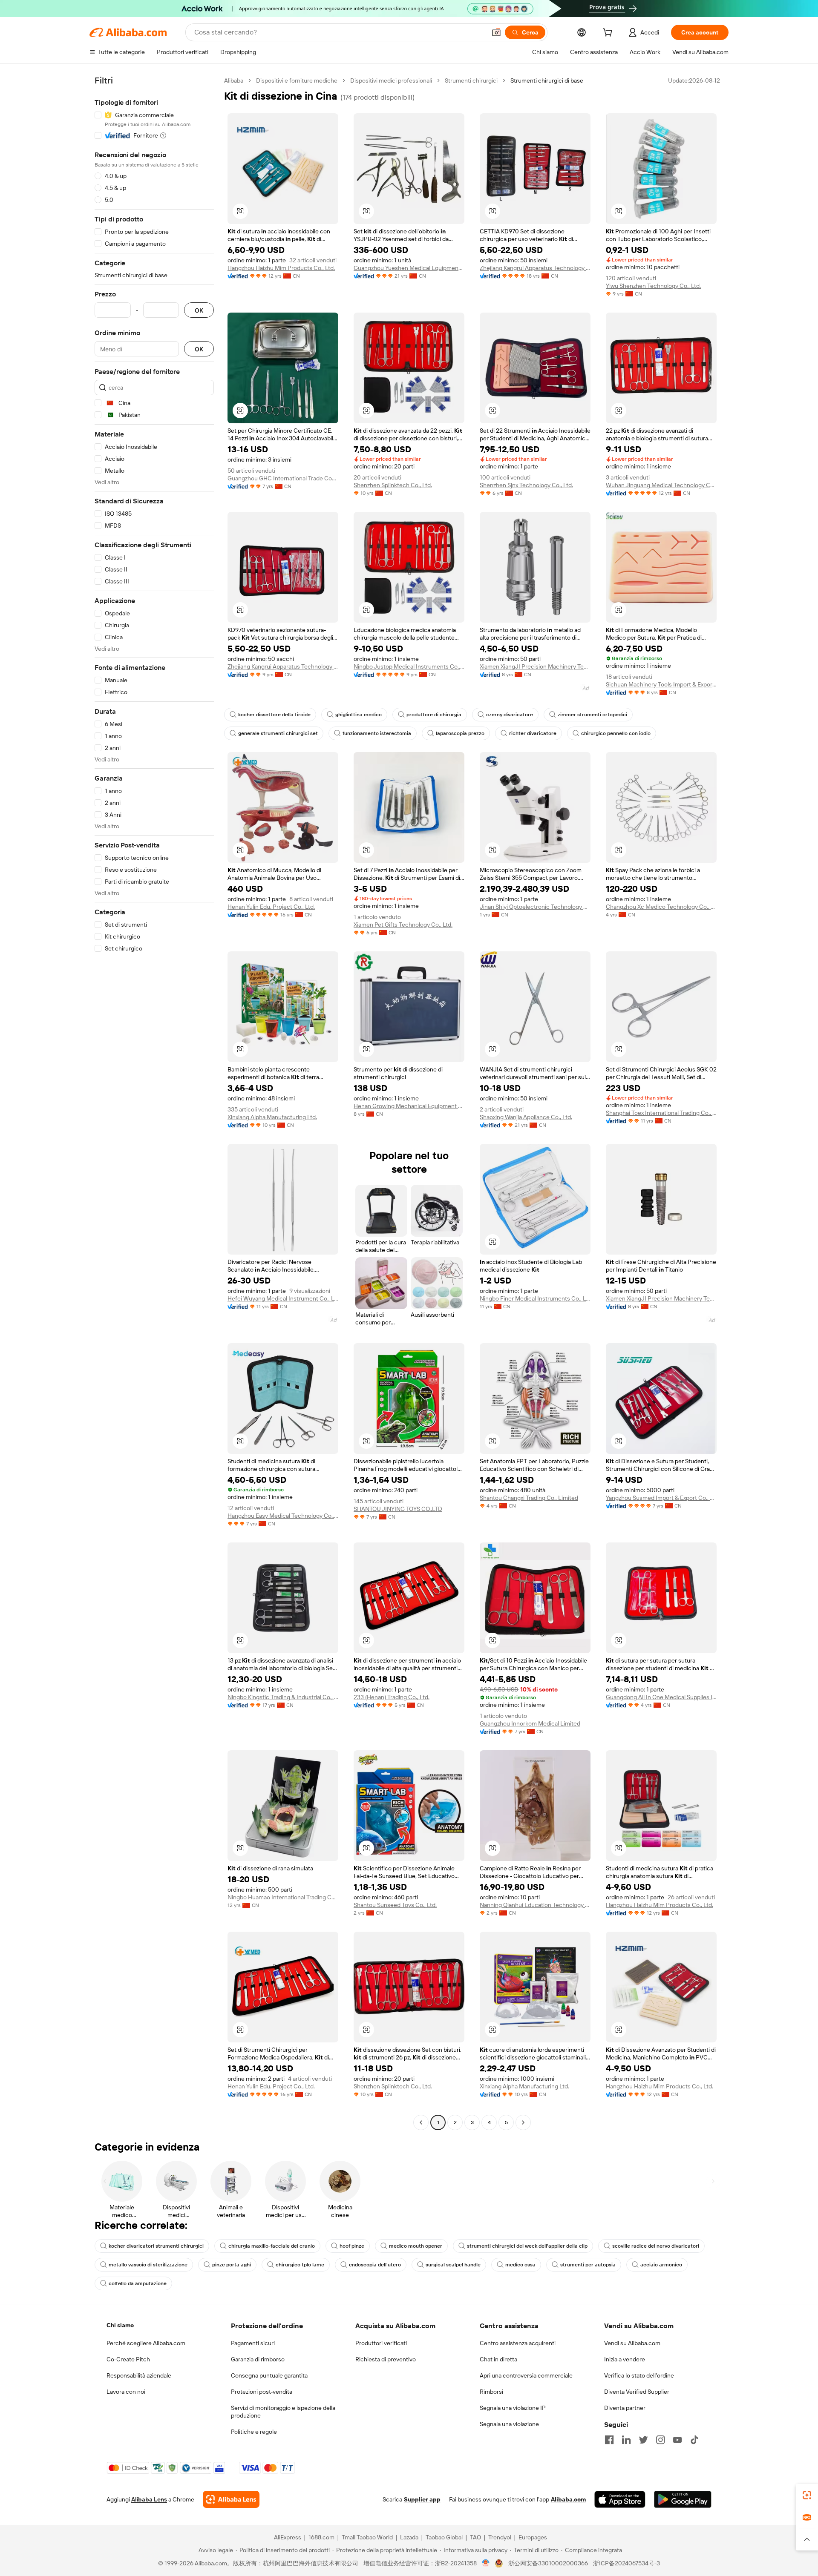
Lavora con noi (126, 2392)
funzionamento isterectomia (377, 733)
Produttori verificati (381, 2343)
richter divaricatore (533, 733)
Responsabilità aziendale (139, 2375)
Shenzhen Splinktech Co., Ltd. (393, 485)
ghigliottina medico (359, 715)
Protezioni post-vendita (262, 2392)
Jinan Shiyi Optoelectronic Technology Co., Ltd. (535, 907)
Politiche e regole (254, 2432)
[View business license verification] (486, 2563)
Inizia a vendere (625, 2359)
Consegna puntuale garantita (269, 2375)
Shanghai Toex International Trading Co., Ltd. (661, 1113)
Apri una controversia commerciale (526, 2375)
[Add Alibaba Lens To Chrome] (231, 2499)
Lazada (409, 2537)
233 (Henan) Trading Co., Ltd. (392, 1697)
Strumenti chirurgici (471, 80)
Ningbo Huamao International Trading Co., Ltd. (283, 1897)
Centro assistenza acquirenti (518, 2343)
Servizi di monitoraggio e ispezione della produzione (283, 2412)
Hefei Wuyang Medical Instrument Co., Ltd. (283, 1298)
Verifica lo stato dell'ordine (639, 2375)
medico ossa (520, 2265)
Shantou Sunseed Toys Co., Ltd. (395, 1905)
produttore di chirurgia (434, 715)
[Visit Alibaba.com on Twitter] (643, 2440)
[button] (496, 32)
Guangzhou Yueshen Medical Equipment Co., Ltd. (409, 268)
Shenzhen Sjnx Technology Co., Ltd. (526, 485)
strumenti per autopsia (588, 2265)
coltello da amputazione (138, 2283)
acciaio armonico (661, 2265)
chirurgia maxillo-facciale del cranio (272, 2246)
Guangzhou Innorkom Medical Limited (530, 1723)
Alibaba (234, 80)
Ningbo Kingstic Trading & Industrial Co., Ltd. (283, 1697)
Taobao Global (444, 2537)
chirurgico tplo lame (300, 2265)
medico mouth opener (416, 2246)
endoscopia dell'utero (375, 2265)
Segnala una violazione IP (513, 2408)
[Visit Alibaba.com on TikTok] (694, 2440)
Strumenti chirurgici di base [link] (547, 80)
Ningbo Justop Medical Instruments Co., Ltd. (409, 666)
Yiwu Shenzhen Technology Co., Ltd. (653, 286)
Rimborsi (491, 2392)
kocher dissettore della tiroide (274, 715)
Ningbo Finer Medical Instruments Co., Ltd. (535, 1298)
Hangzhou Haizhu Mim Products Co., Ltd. (281, 268)
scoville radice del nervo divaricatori (656, 2246)
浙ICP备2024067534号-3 (626, 2563)
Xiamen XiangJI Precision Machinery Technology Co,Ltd (535, 666)
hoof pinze (352, 2246)
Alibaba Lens (149, 2499)
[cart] (609, 34)
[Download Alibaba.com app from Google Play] (683, 2499)
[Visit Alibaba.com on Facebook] (609, 2440)
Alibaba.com (568, 2499)
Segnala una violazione (509, 2424)
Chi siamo (120, 2325)
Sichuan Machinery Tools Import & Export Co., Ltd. (661, 684)
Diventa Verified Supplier (637, 2392)
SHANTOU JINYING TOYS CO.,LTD (398, 1509)
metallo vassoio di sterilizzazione (148, 2265)
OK (199, 310)
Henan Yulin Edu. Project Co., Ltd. (271, 907)
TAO (475, 2537)
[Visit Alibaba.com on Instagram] (660, 2440)
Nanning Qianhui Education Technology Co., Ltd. (535, 1905)
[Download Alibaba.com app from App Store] (620, 2499)
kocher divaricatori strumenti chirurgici (156, 2246)
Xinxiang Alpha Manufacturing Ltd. (272, 1117)
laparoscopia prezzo (460, 733)
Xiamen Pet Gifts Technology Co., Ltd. (403, 925)
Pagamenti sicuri (253, 2343)
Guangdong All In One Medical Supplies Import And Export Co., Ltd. (661, 1697)
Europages (533, 2537)
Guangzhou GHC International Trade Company (283, 478)
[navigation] (154, 1103)
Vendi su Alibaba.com (632, 2343)
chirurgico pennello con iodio (616, 733)
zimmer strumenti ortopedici (592, 715)
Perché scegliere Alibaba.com (146, 2343)
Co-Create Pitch (128, 2359)
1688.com (321, 2537)
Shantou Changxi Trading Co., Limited (529, 1498)
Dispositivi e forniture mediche (297, 80)
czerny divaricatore (510, 715)
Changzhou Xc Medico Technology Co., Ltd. (661, 907)
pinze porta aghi (232, 2265)
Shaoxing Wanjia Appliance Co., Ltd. (526, 1117)
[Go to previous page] (421, 2122)
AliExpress (288, 2537)
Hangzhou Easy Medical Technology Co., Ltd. (283, 1516)
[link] (807, 2495)
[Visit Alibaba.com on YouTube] (677, 2440)
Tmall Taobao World (367, 2537)
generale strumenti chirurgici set (278, 733)
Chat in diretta (498, 2359)
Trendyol (500, 2537)
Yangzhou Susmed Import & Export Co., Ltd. (661, 1498)
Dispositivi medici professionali (391, 80)
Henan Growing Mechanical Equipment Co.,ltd (409, 1106)
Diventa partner (625, 2408)
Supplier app (422, 2499)
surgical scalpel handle (453, 2265)
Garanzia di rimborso (258, 2359)
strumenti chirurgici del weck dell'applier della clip (527, 2246)
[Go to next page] (523, 2122)
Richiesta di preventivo (386, 2359)
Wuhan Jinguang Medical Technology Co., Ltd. (661, 485)
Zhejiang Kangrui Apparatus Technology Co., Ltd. (535, 268)
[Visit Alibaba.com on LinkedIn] (626, 2440)
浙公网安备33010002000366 (548, 2563)
